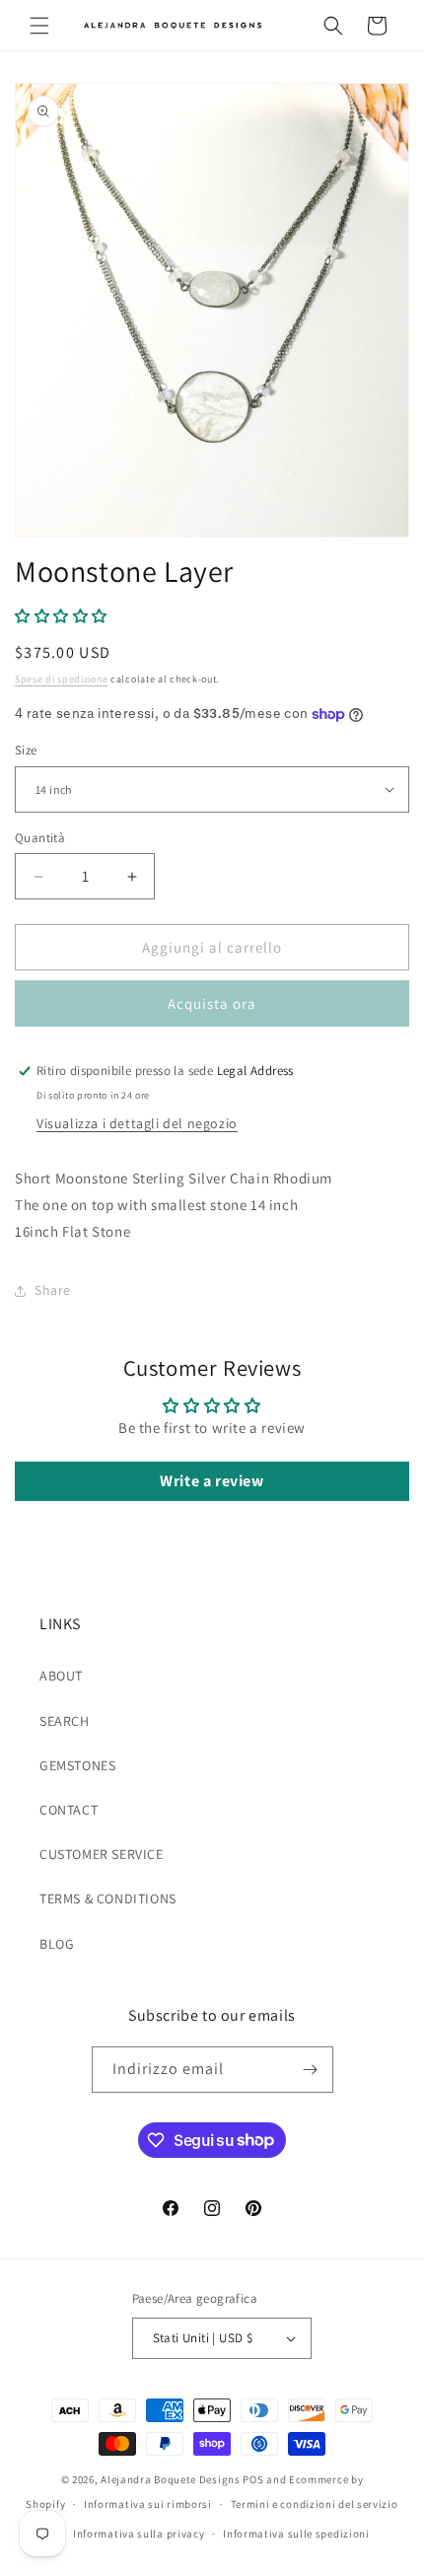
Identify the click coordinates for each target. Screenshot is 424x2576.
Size (26, 750)
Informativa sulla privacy (139, 2534)
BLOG (57, 1944)
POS (253, 2479)
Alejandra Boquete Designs (171, 2479)
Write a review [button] (212, 1481)
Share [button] (53, 1290)
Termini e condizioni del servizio (315, 2504)
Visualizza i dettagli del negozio (137, 1123)
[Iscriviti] (311, 2070)
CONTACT (69, 1810)
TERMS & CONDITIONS (108, 1898)
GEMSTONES (77, 1765)
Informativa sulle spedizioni (296, 2534)
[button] (39, 26)
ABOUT (61, 1676)
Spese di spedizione (61, 679)
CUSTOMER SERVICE (102, 1854)
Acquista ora (212, 1003)
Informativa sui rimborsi (148, 2504)
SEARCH (65, 1721)
